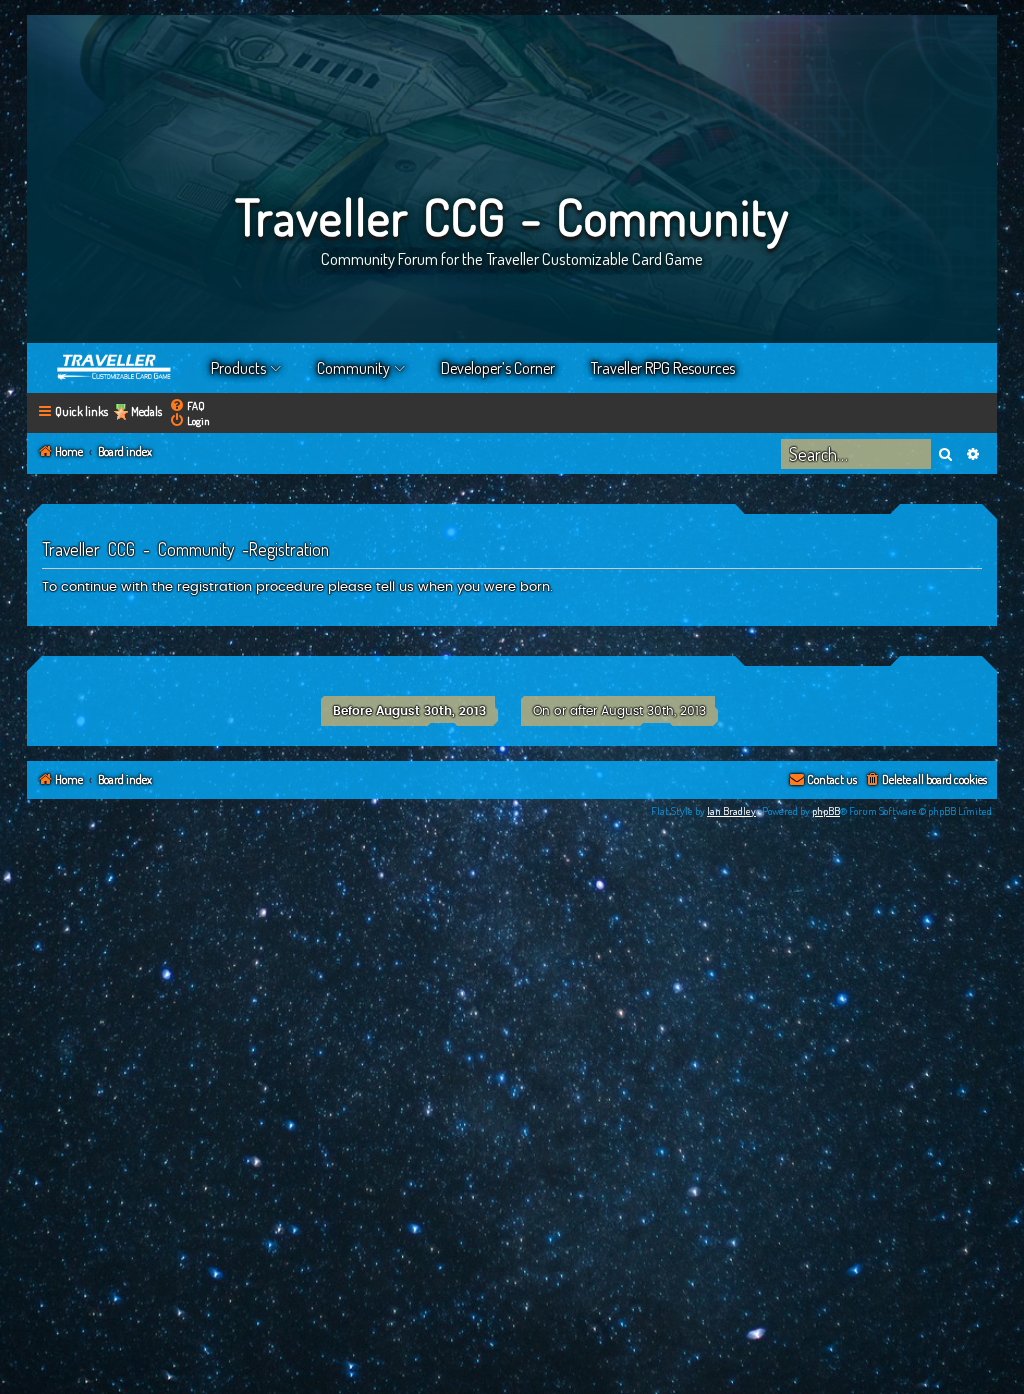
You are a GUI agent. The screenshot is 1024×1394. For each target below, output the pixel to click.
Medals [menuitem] (146, 411)
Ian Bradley (731, 811)
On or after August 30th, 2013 (619, 711)
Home (115, 368)
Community (353, 368)
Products (238, 368)
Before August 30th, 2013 (409, 711)
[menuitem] (187, 405)
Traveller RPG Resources (663, 368)
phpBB (826, 811)
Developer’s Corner (498, 368)
